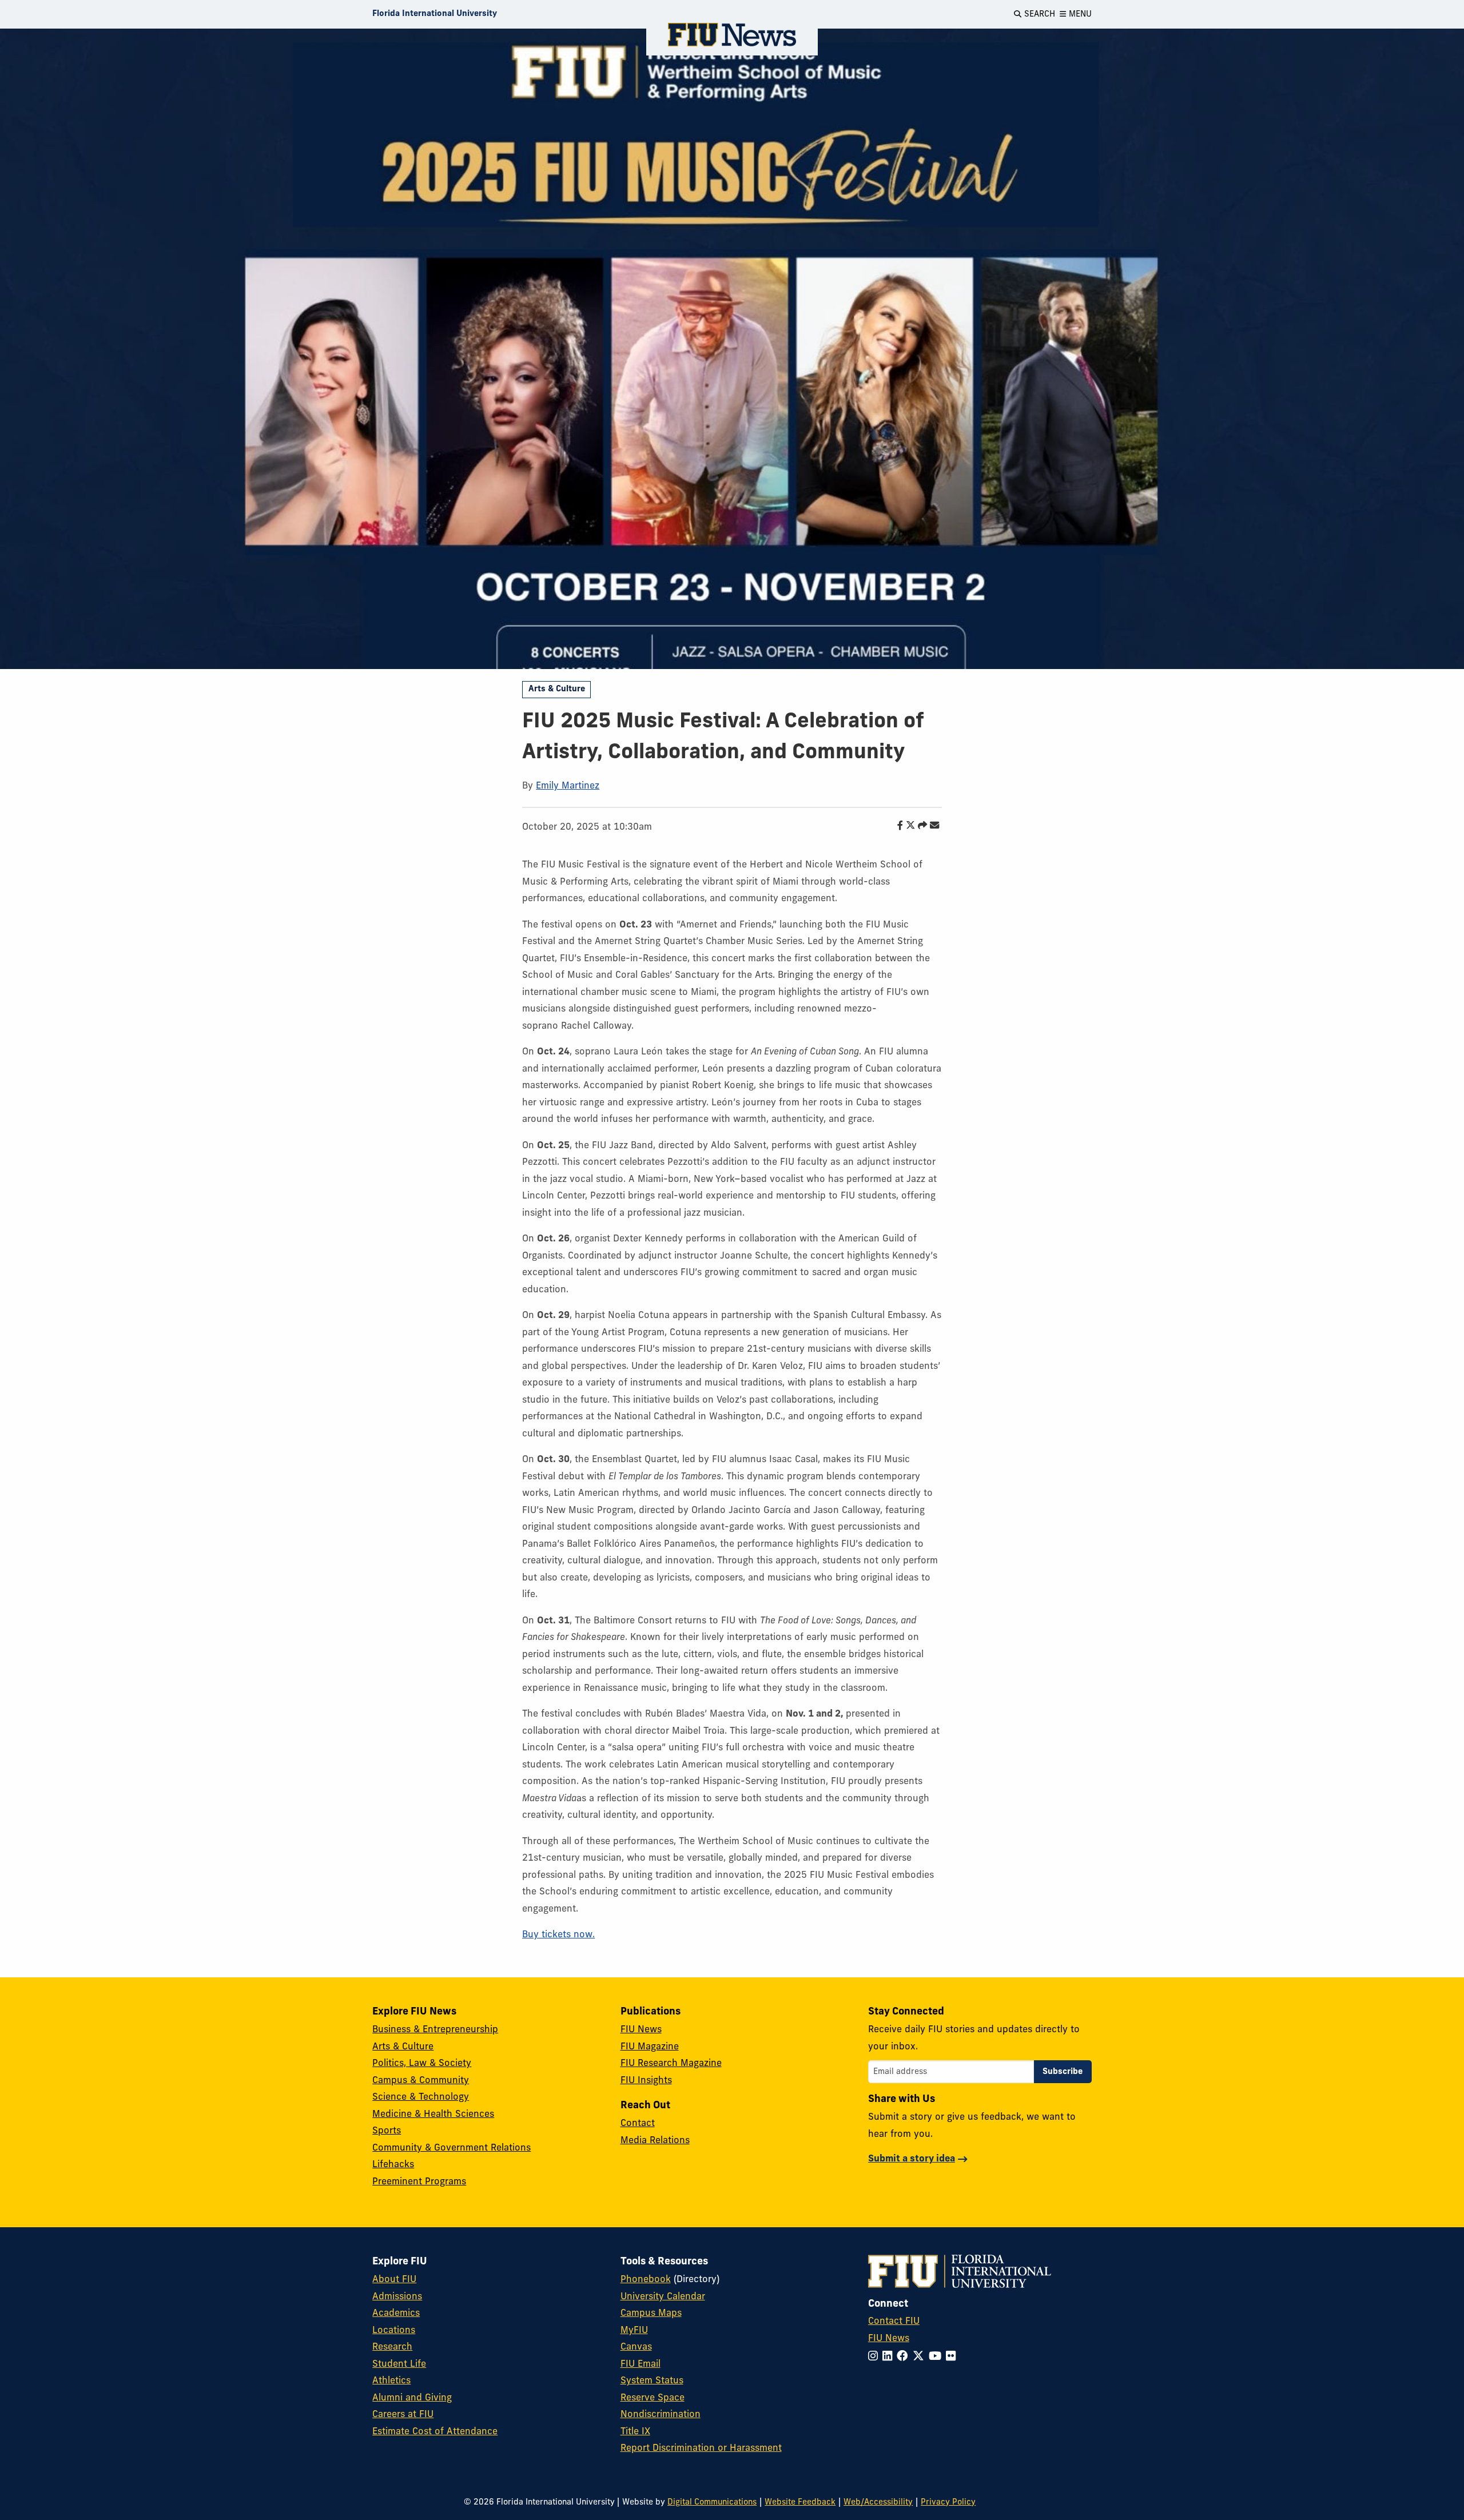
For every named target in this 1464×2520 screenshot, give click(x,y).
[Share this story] (920, 826)
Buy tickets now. (558, 1935)
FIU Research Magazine (671, 2064)
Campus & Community (421, 2081)
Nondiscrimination (661, 2415)
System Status (652, 2381)
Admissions (397, 2297)
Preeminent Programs (419, 2182)
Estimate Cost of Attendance (435, 2432)
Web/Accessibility (878, 2503)
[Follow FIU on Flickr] (953, 2357)
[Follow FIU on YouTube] (937, 2357)
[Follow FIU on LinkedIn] (890, 2357)
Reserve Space (653, 2398)
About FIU (394, 2280)
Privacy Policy (948, 2503)
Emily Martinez (568, 786)
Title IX (635, 2432)
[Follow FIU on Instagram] (875, 2357)
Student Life (399, 2364)
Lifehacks (393, 2165)
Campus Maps (651, 2314)
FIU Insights (646, 2081)
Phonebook (646, 2280)
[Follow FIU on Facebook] (905, 2357)
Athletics (391, 2381)
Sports (387, 2131)
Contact (638, 2124)
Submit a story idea (912, 2159)
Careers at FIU (403, 2415)
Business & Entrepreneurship (435, 2030)
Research (392, 2347)
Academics (396, 2314)
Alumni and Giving (412, 2398)
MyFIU (634, 2331)
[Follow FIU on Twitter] (921, 2357)
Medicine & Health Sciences (433, 2115)
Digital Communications (712, 2503)
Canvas (636, 2347)
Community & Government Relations (451, 2148)
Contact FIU (894, 2322)
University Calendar (663, 2297)
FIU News (641, 2030)
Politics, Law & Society (422, 2064)
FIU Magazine (650, 2047)
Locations (394, 2331)
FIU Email (640, 2364)
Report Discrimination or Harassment (701, 2449)
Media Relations (655, 2141)
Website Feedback (800, 2503)
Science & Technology (421, 2097)
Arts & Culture (557, 689)
